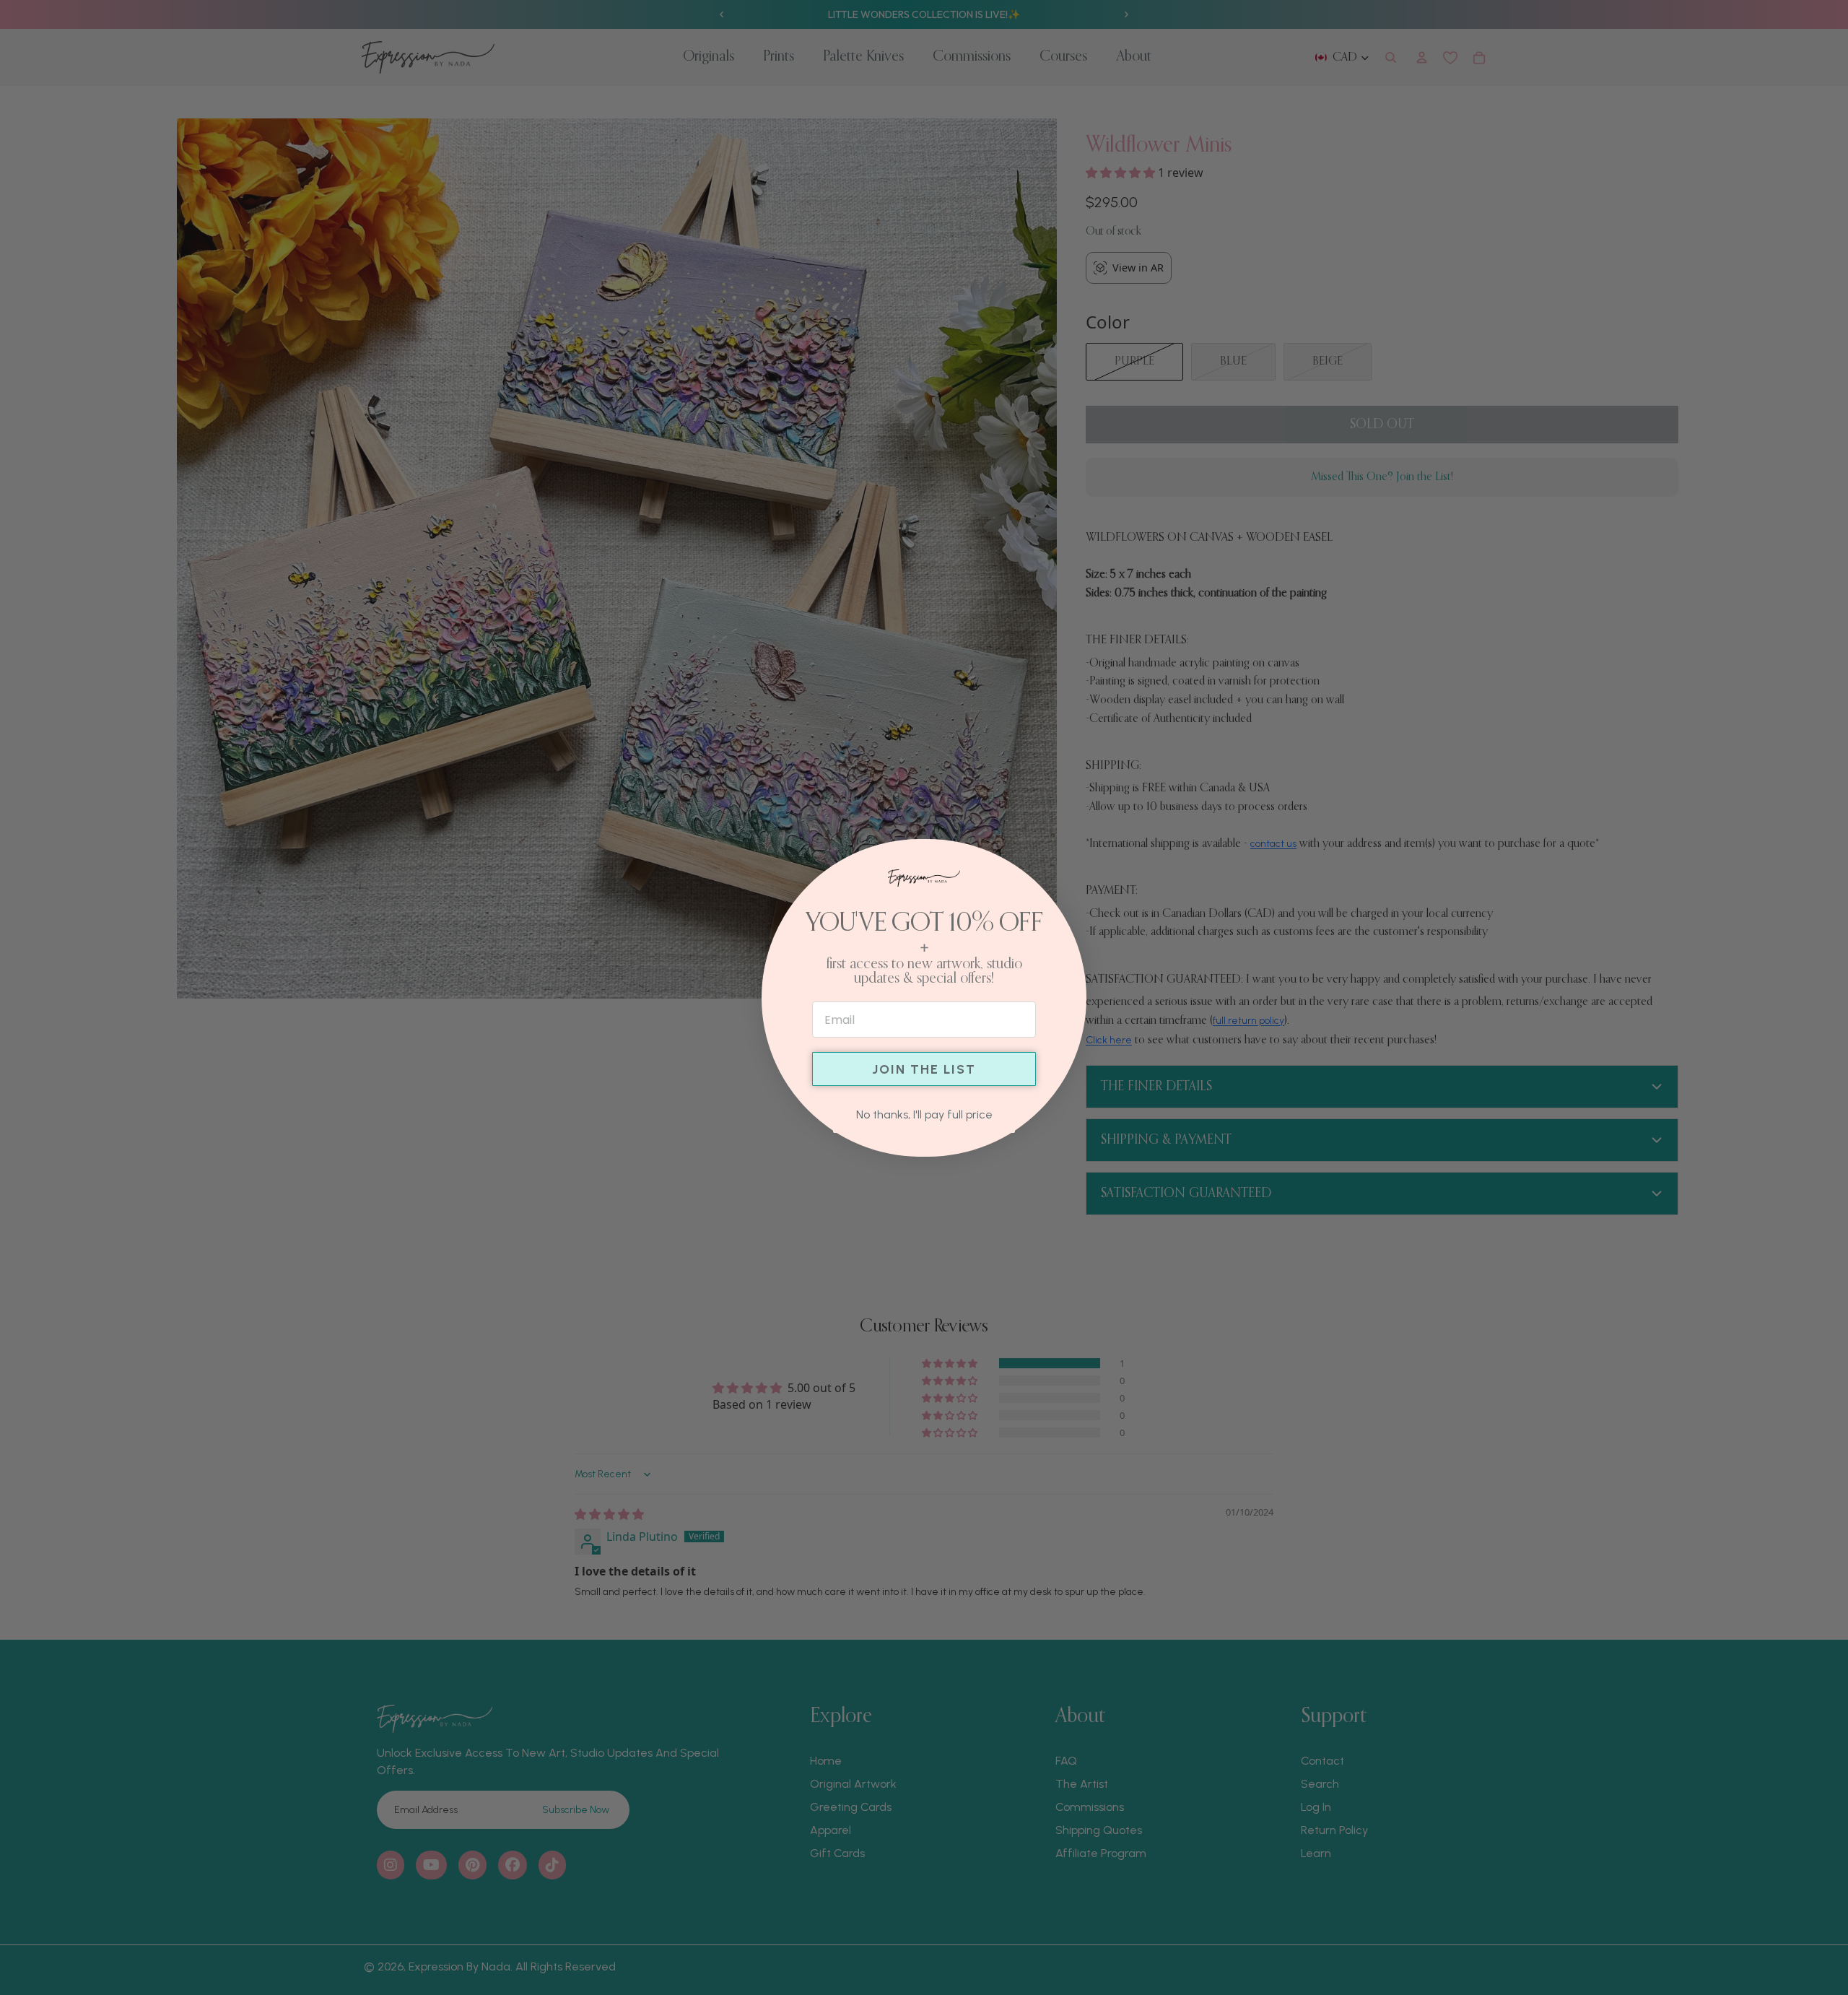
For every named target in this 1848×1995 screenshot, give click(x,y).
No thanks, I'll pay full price (924, 1114)
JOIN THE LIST (924, 1069)
